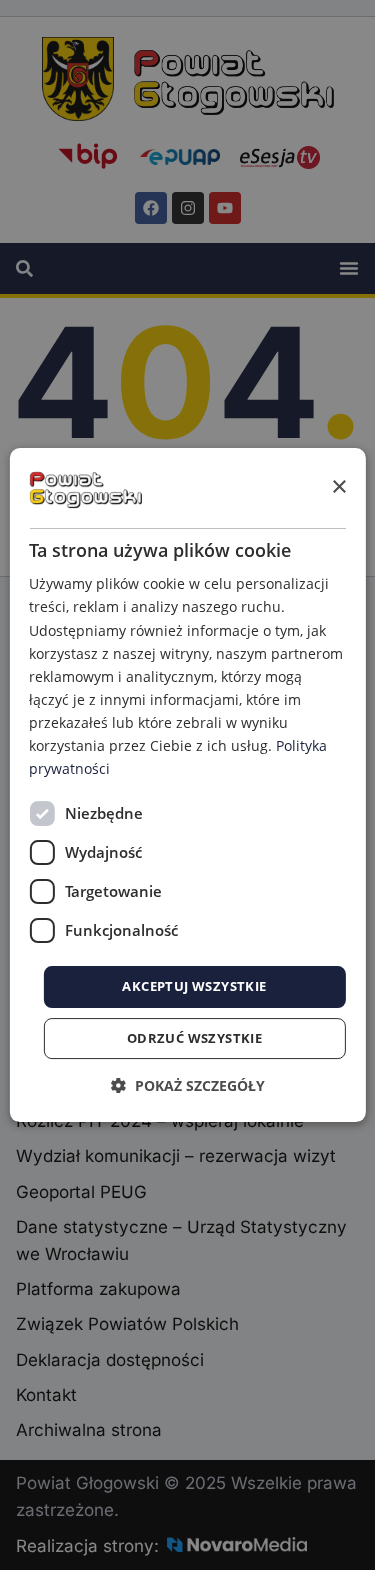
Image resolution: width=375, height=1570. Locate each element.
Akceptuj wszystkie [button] (194, 986)
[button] (188, 1085)
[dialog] (187, 785)
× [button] (338, 487)
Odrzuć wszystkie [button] (194, 1038)
